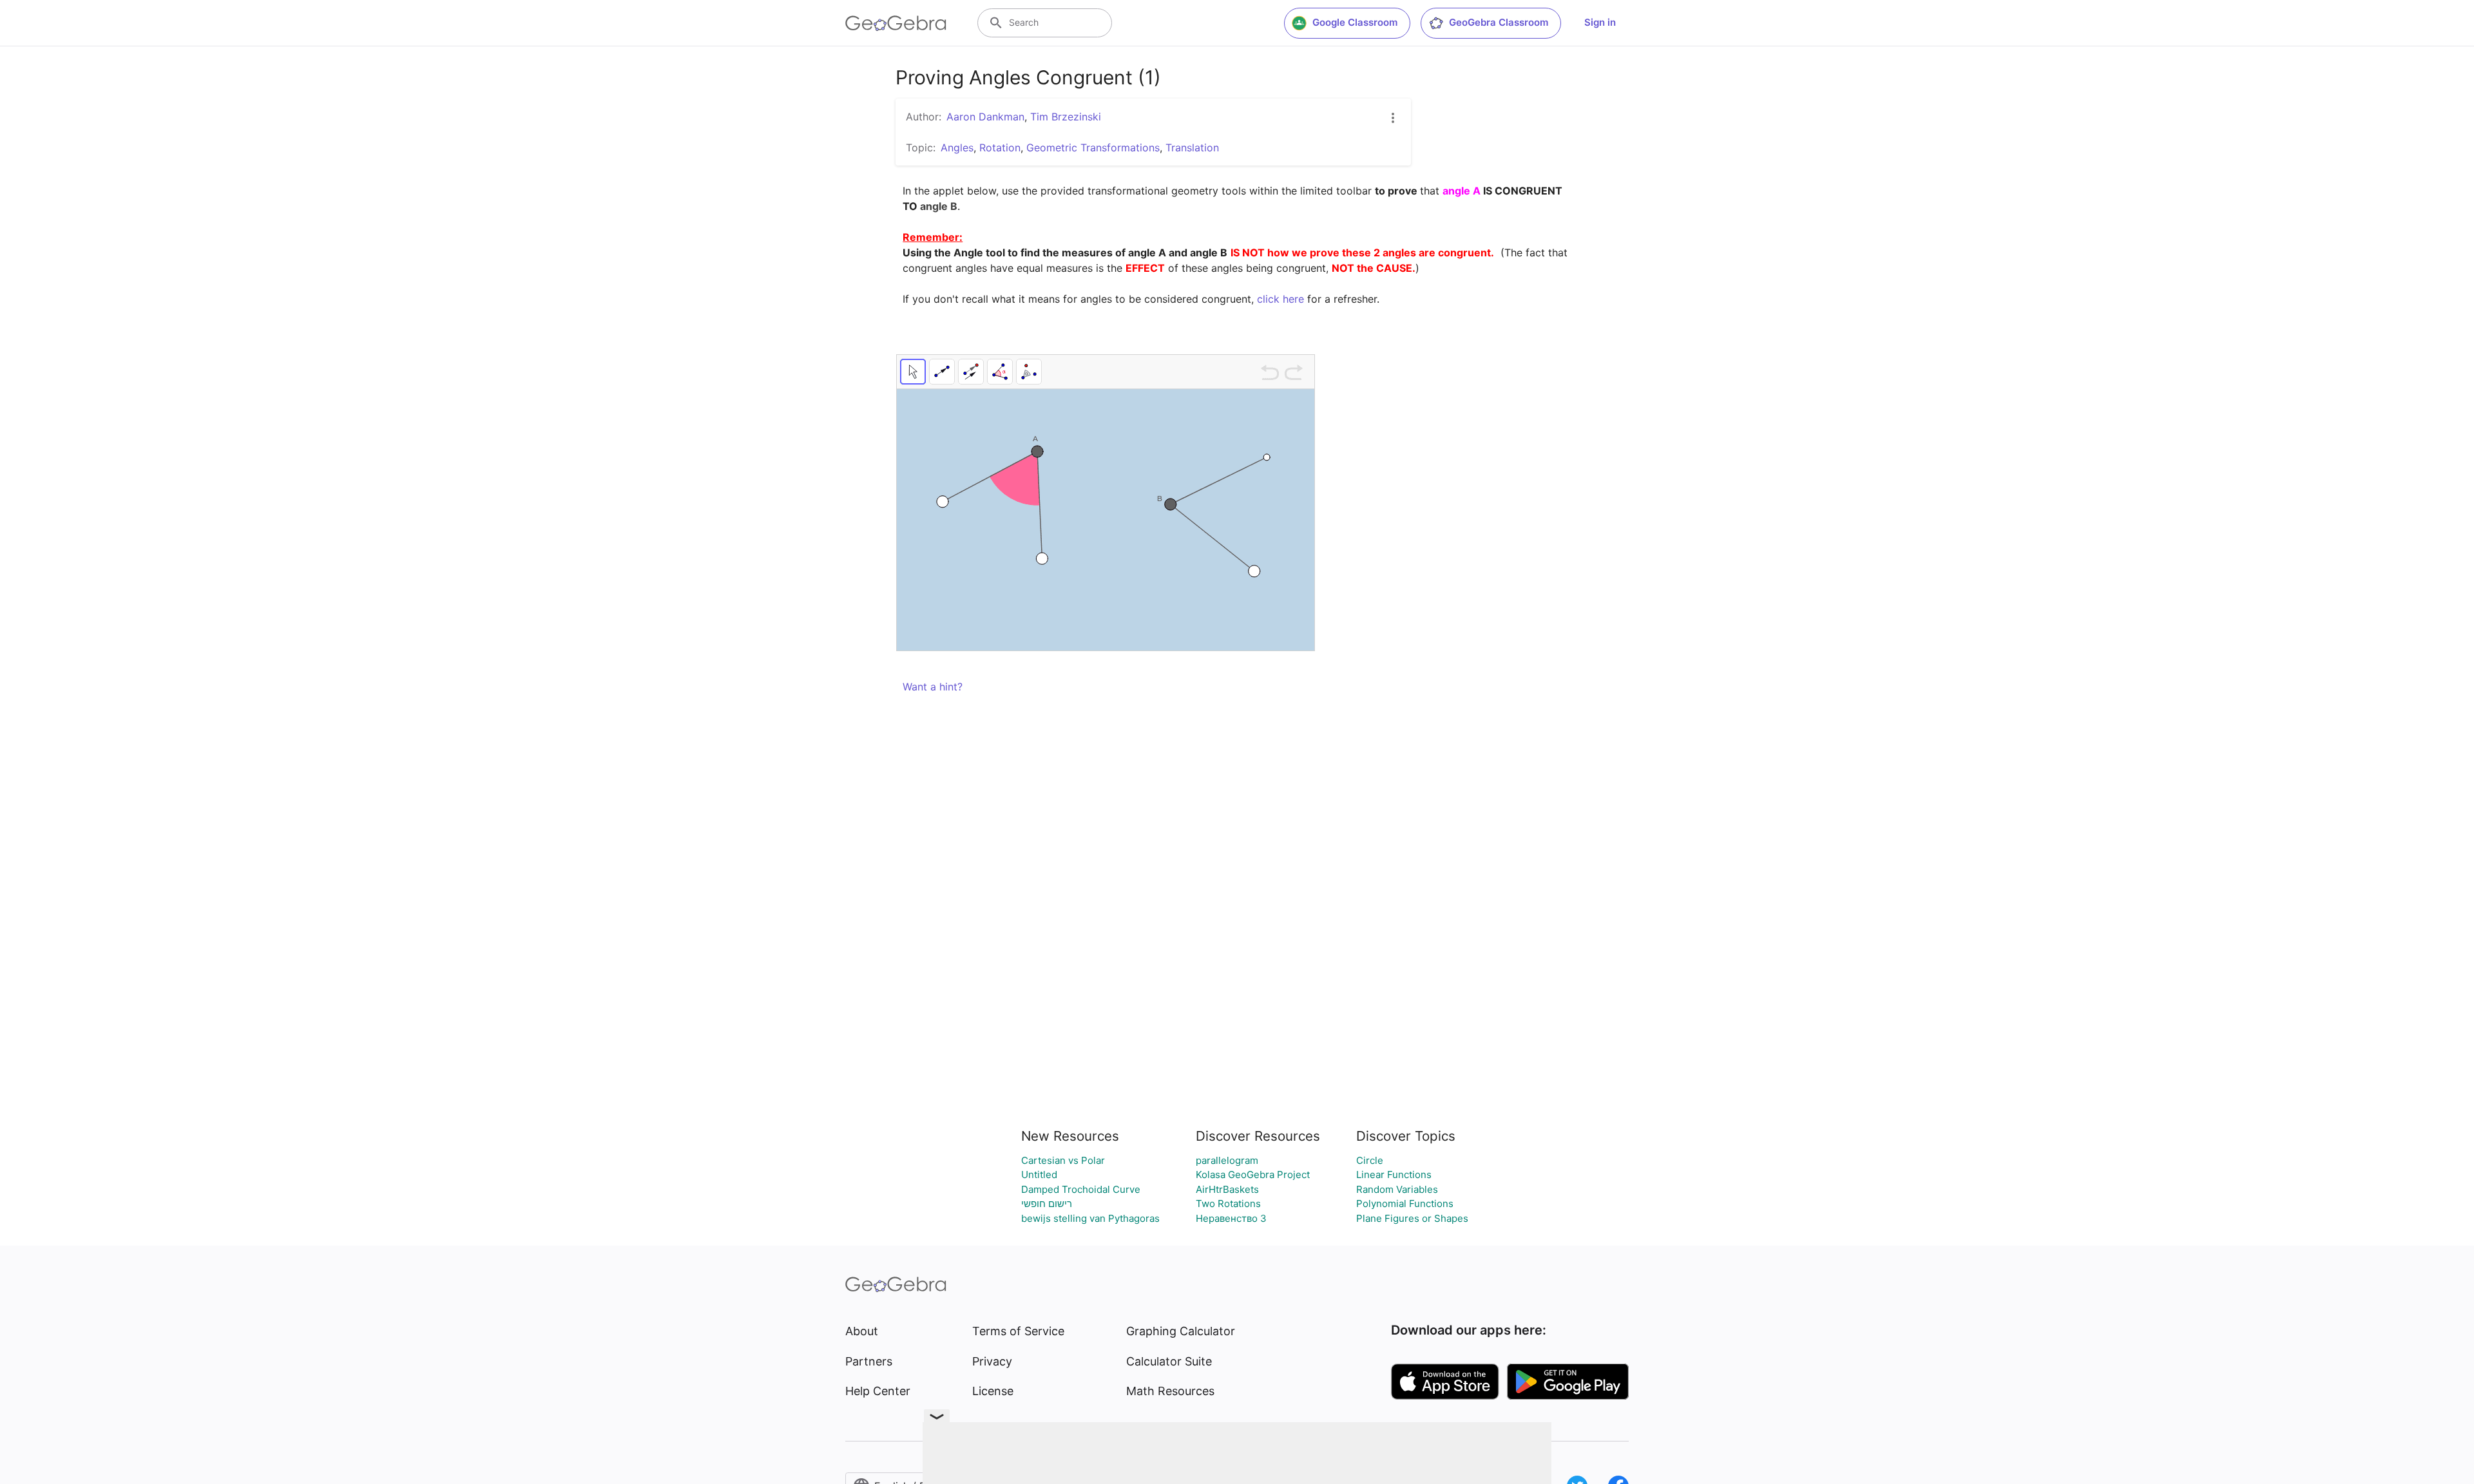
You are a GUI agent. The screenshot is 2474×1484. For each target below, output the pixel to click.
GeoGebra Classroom (1499, 22)
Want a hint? (933, 687)
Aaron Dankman (985, 117)
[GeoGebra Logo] (896, 23)
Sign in (1600, 22)
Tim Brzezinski (1066, 117)
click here (1280, 299)
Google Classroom (1355, 22)
